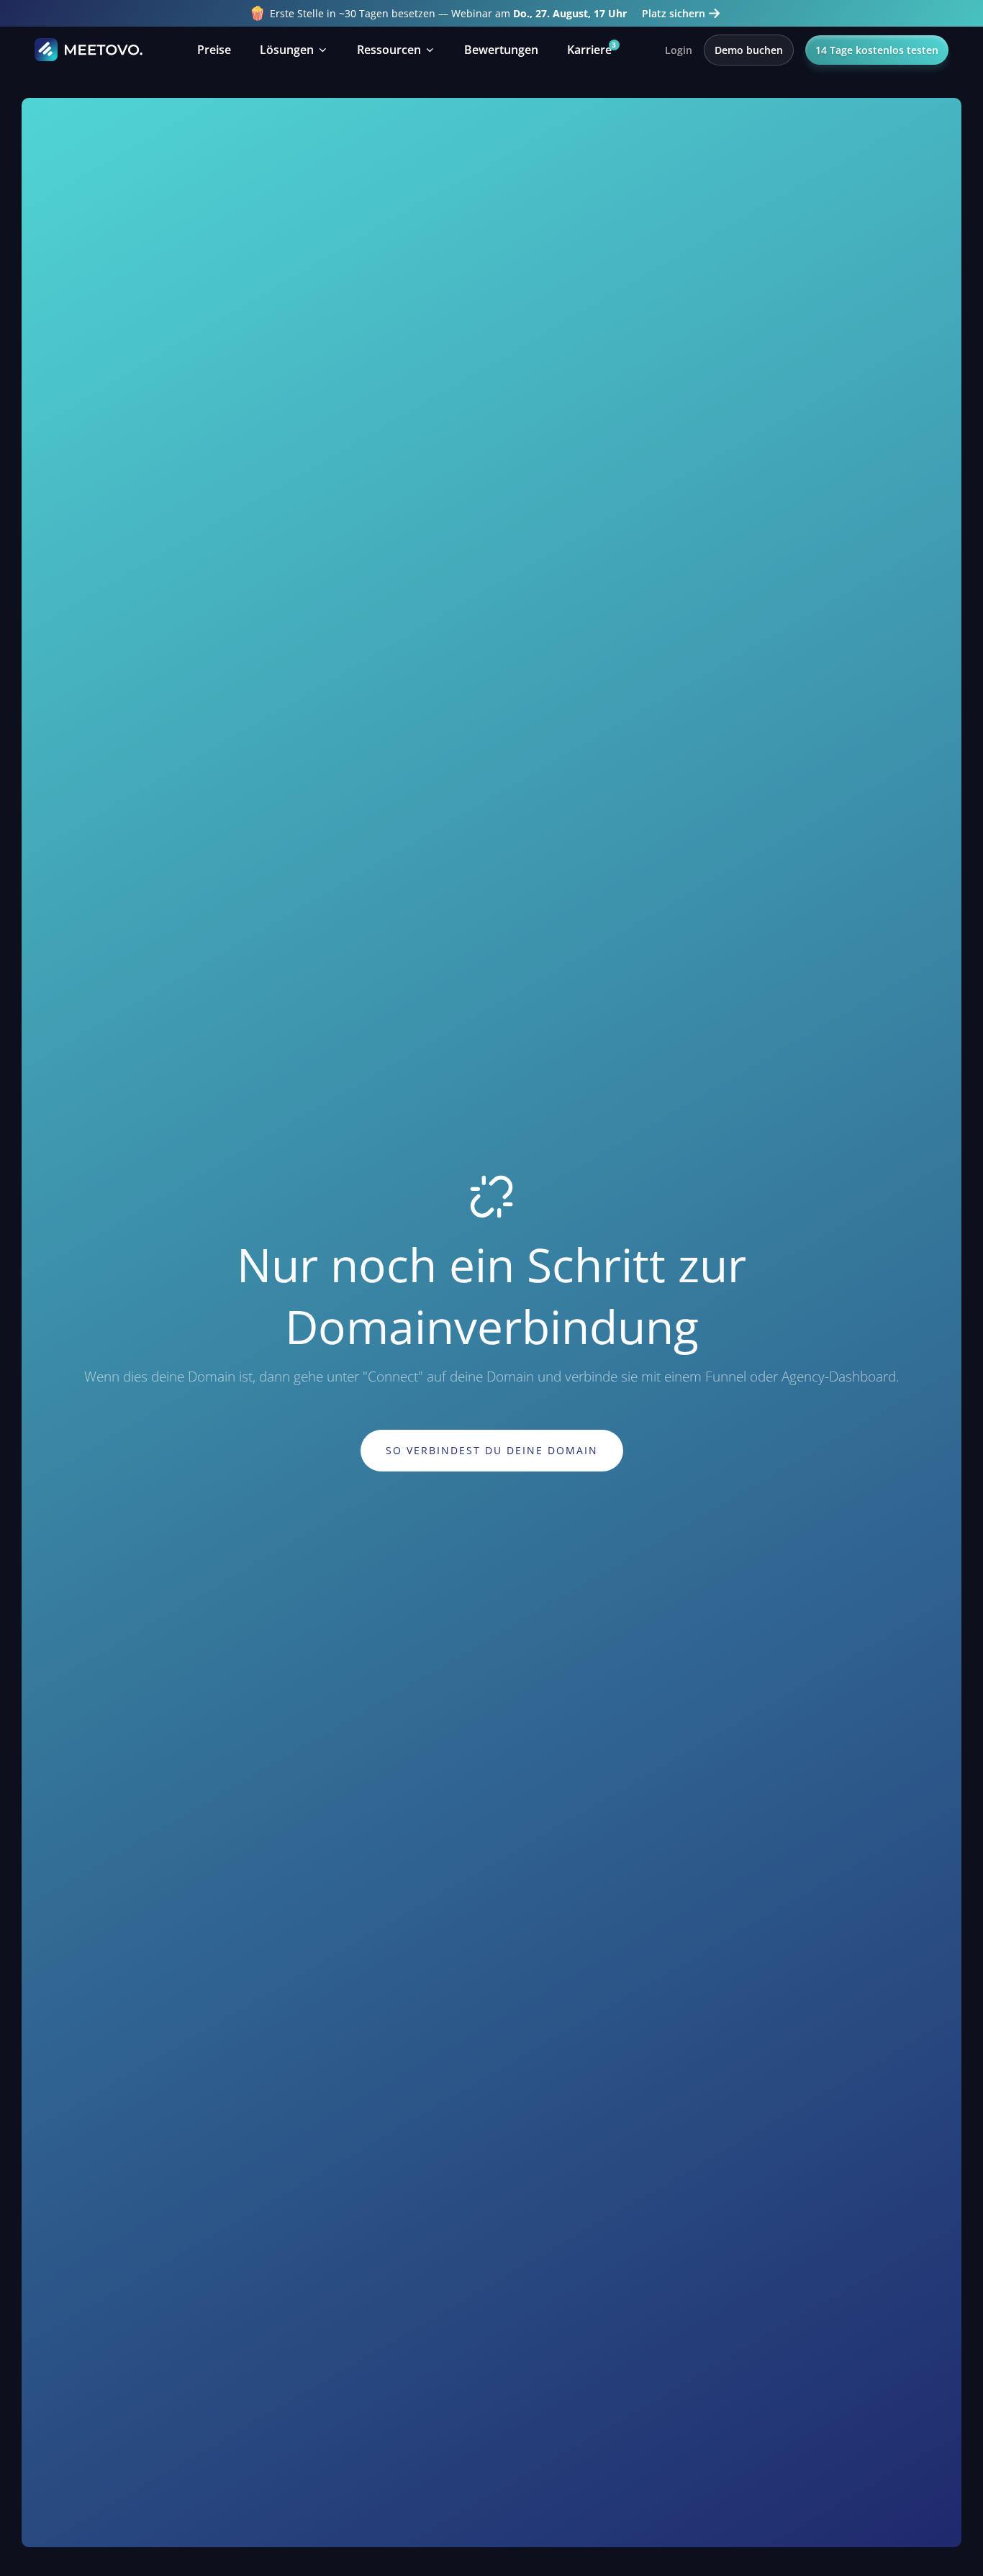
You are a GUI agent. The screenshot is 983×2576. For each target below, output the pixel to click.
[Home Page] (89, 50)
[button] (294, 50)
